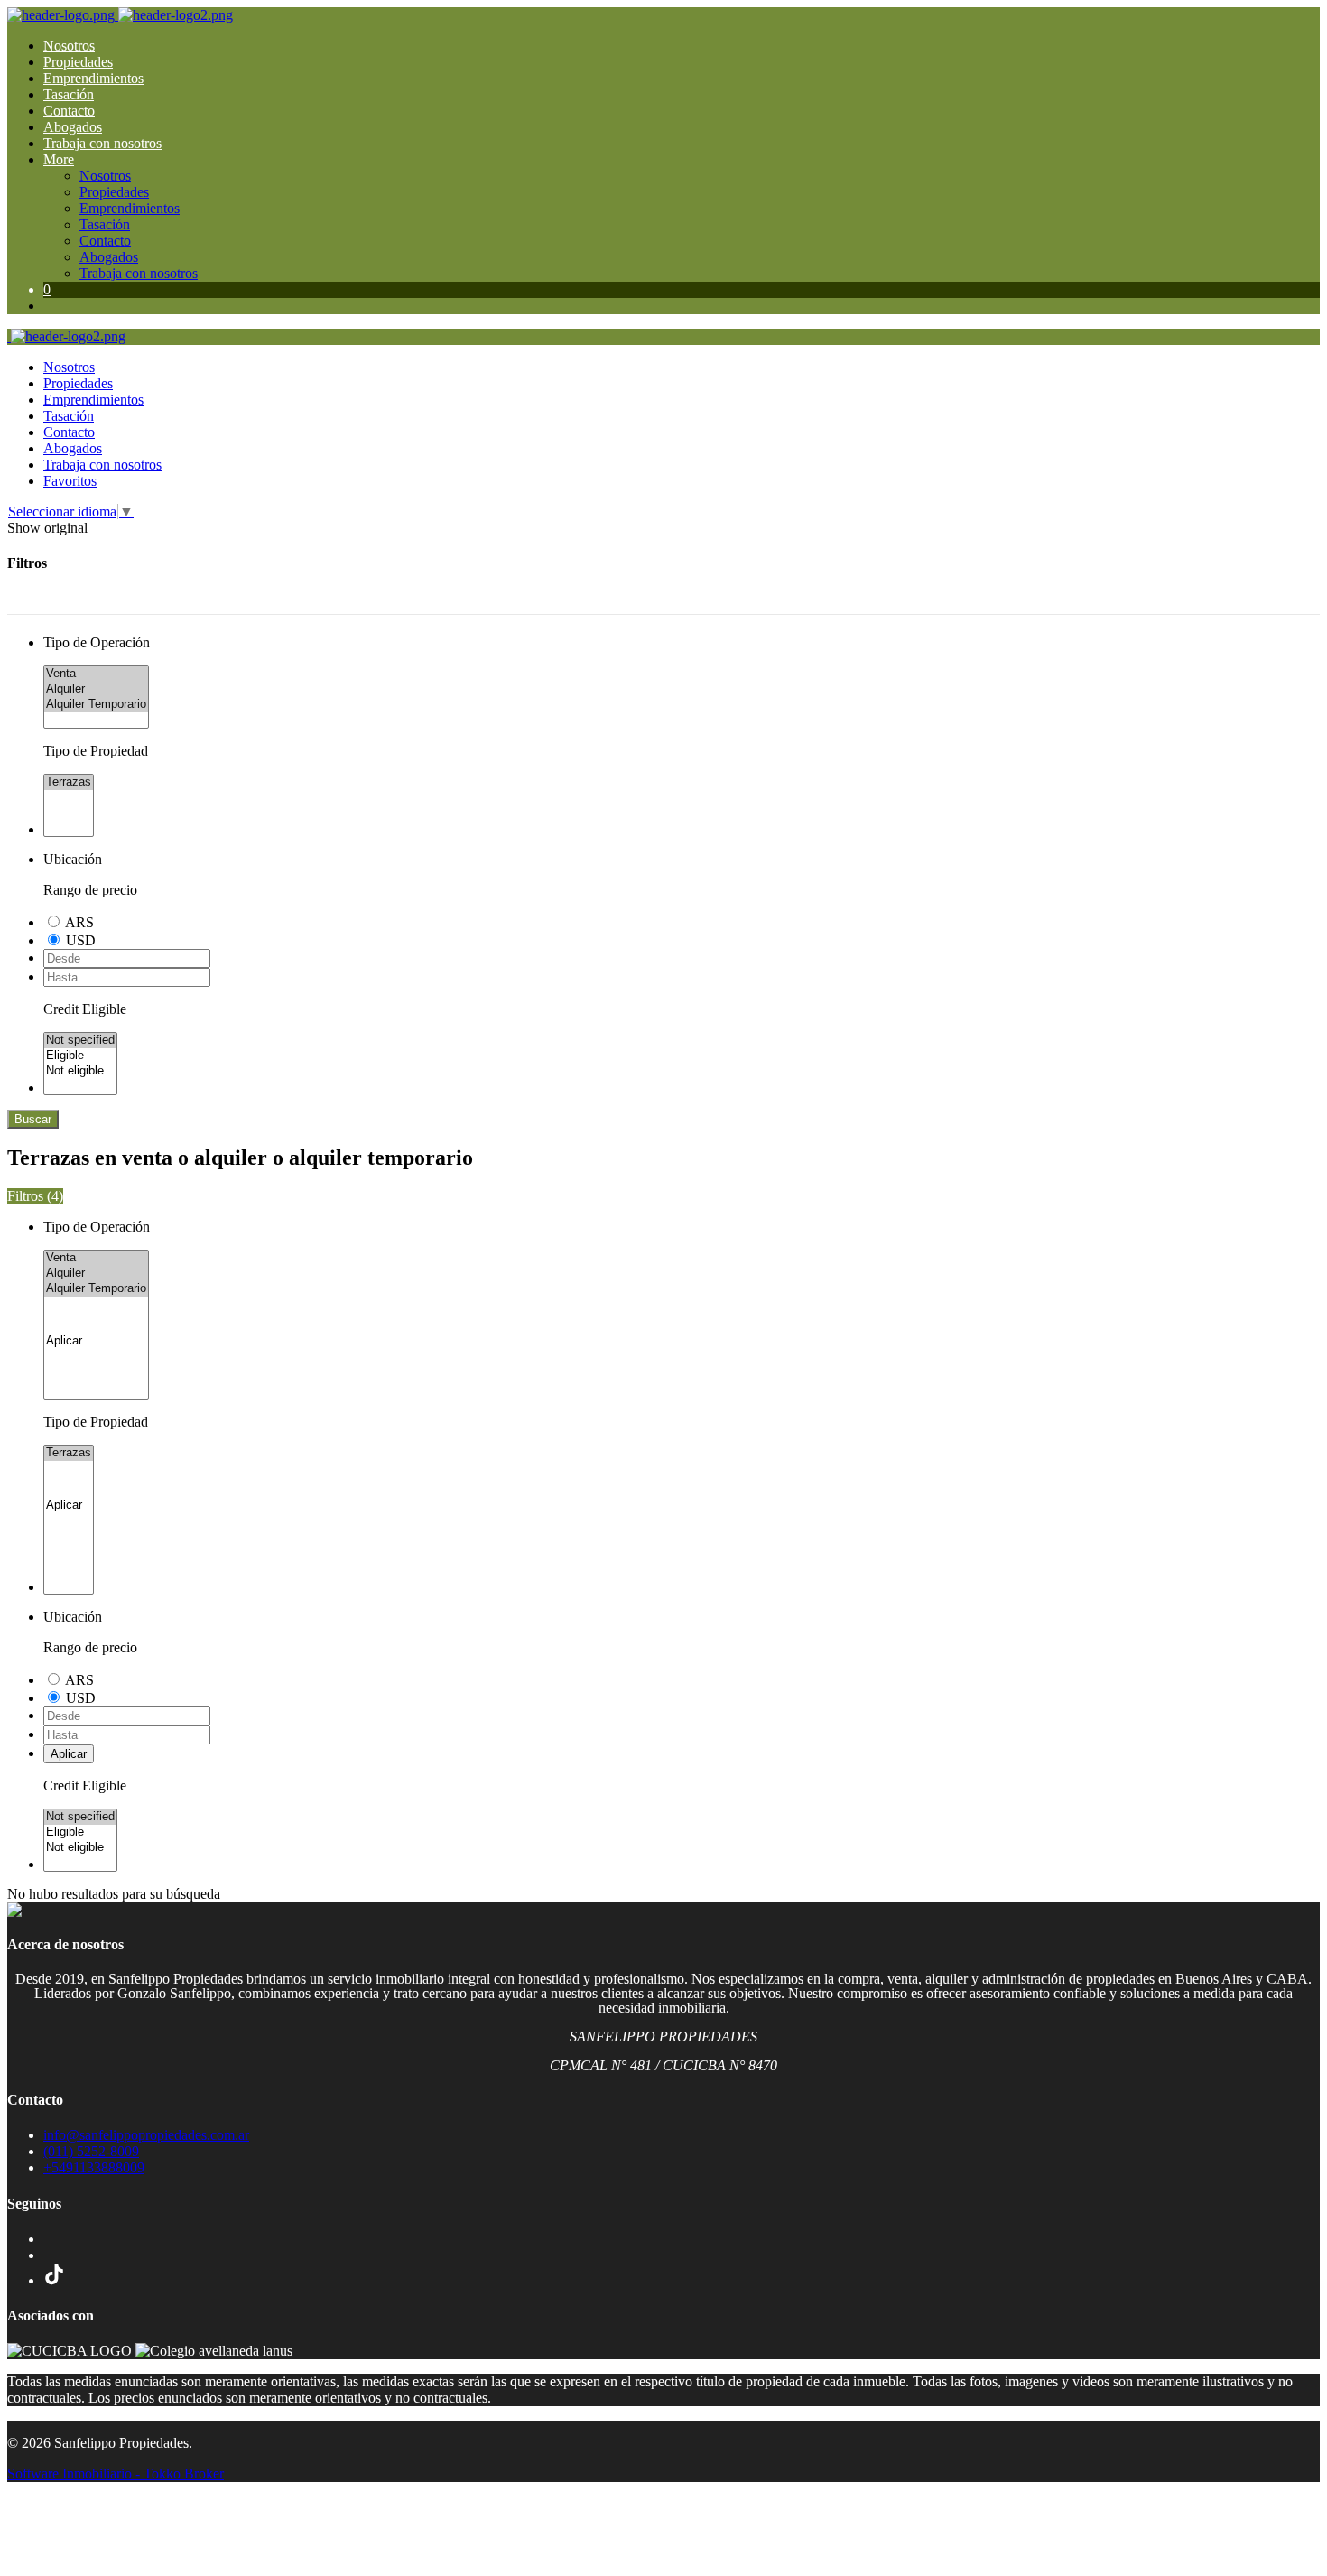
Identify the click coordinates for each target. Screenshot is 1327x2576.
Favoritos (70, 481)
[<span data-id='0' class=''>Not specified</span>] (80, 1041)
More (59, 159)
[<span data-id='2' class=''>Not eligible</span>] (80, 1071)
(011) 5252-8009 (91, 2151)
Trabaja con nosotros (102, 143)
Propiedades (78, 62)
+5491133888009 (94, 2167)
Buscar (33, 1119)
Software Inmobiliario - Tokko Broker (116, 2474)
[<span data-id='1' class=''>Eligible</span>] (80, 1056)
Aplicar (69, 1754)
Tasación (69, 94)
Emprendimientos (93, 78)
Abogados (73, 127)
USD (81, 940)
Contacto (69, 111)
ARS (79, 922)
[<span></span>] (96, 1341)
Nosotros (69, 46)
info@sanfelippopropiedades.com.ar (146, 2135)
